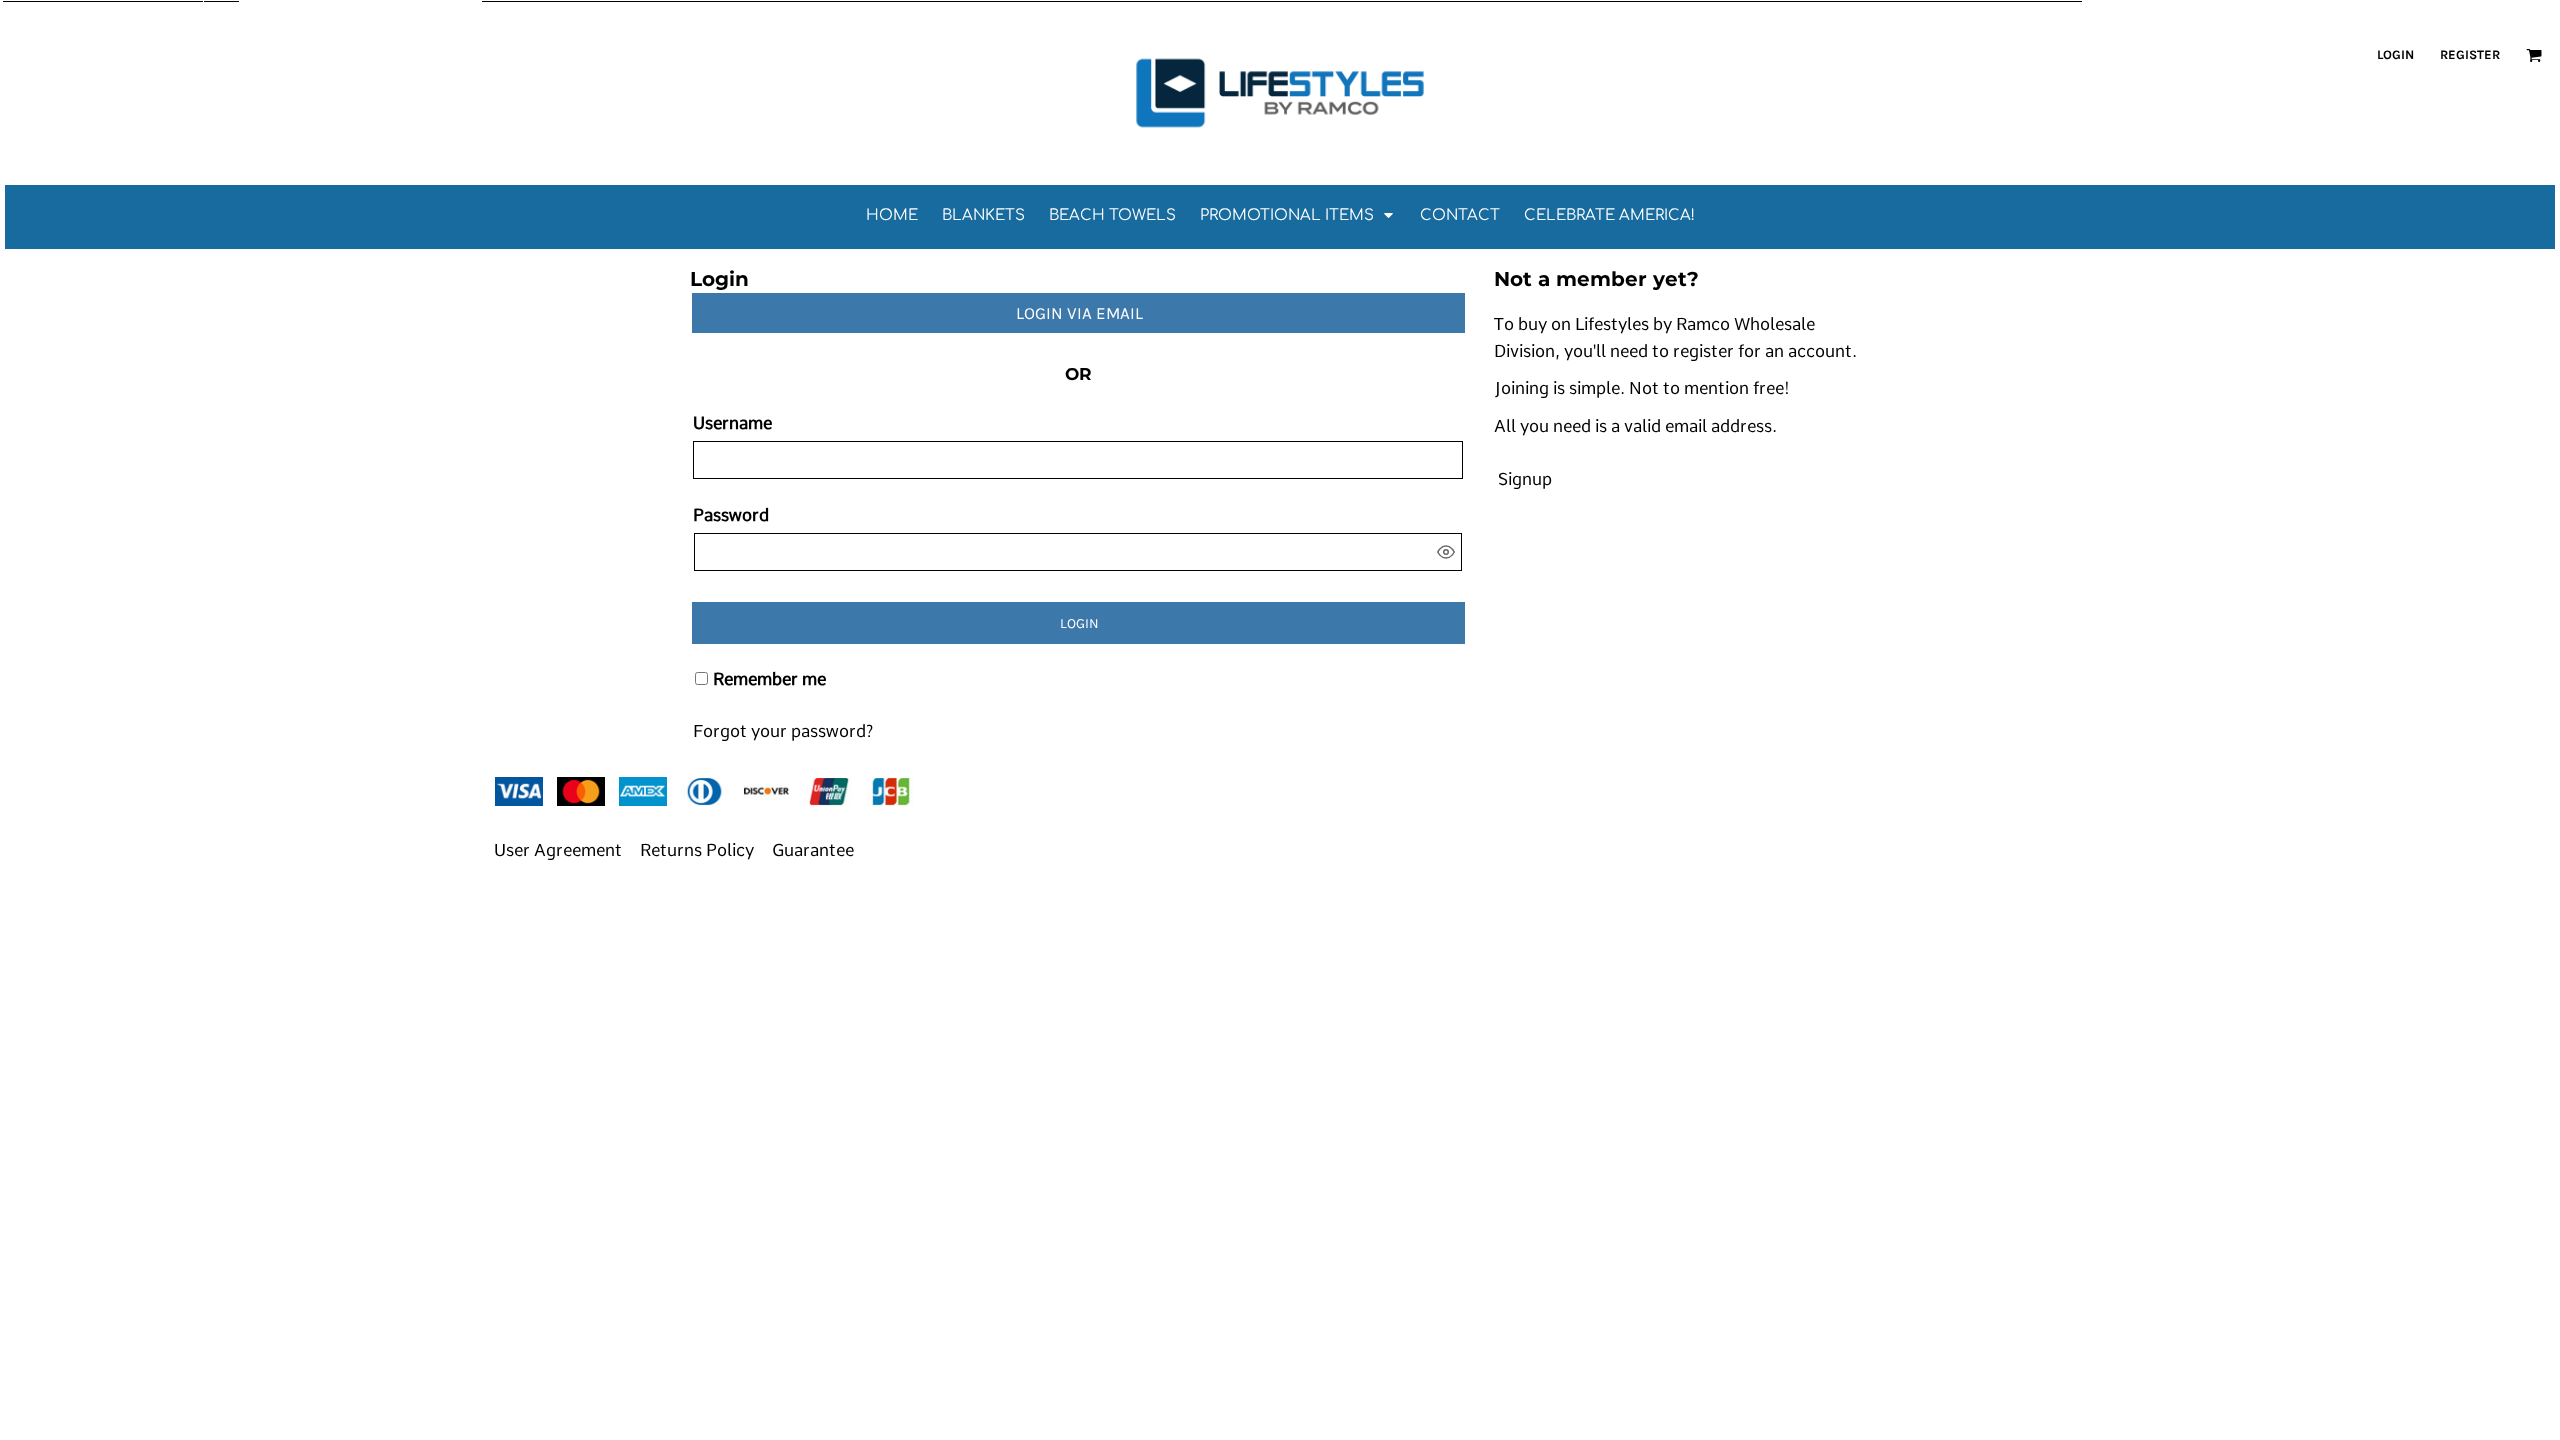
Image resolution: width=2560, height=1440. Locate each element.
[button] (2534, 55)
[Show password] (1446, 552)
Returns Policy (697, 850)
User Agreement (558, 850)
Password (731, 515)
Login (2395, 54)
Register (2470, 54)
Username (732, 423)
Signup (1525, 479)
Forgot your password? (783, 731)
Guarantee (813, 850)
